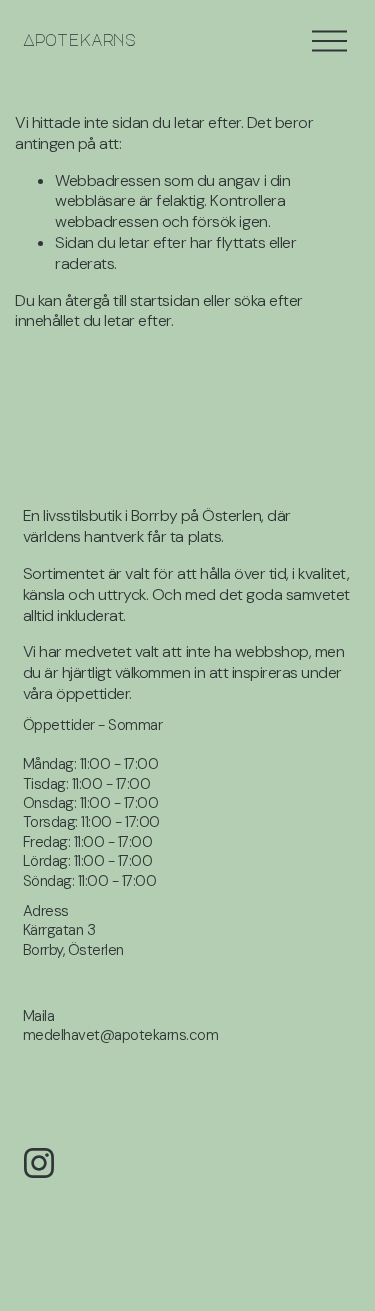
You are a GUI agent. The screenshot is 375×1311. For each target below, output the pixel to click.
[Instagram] (39, 1163)
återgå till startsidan (132, 300)
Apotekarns (80, 40)
